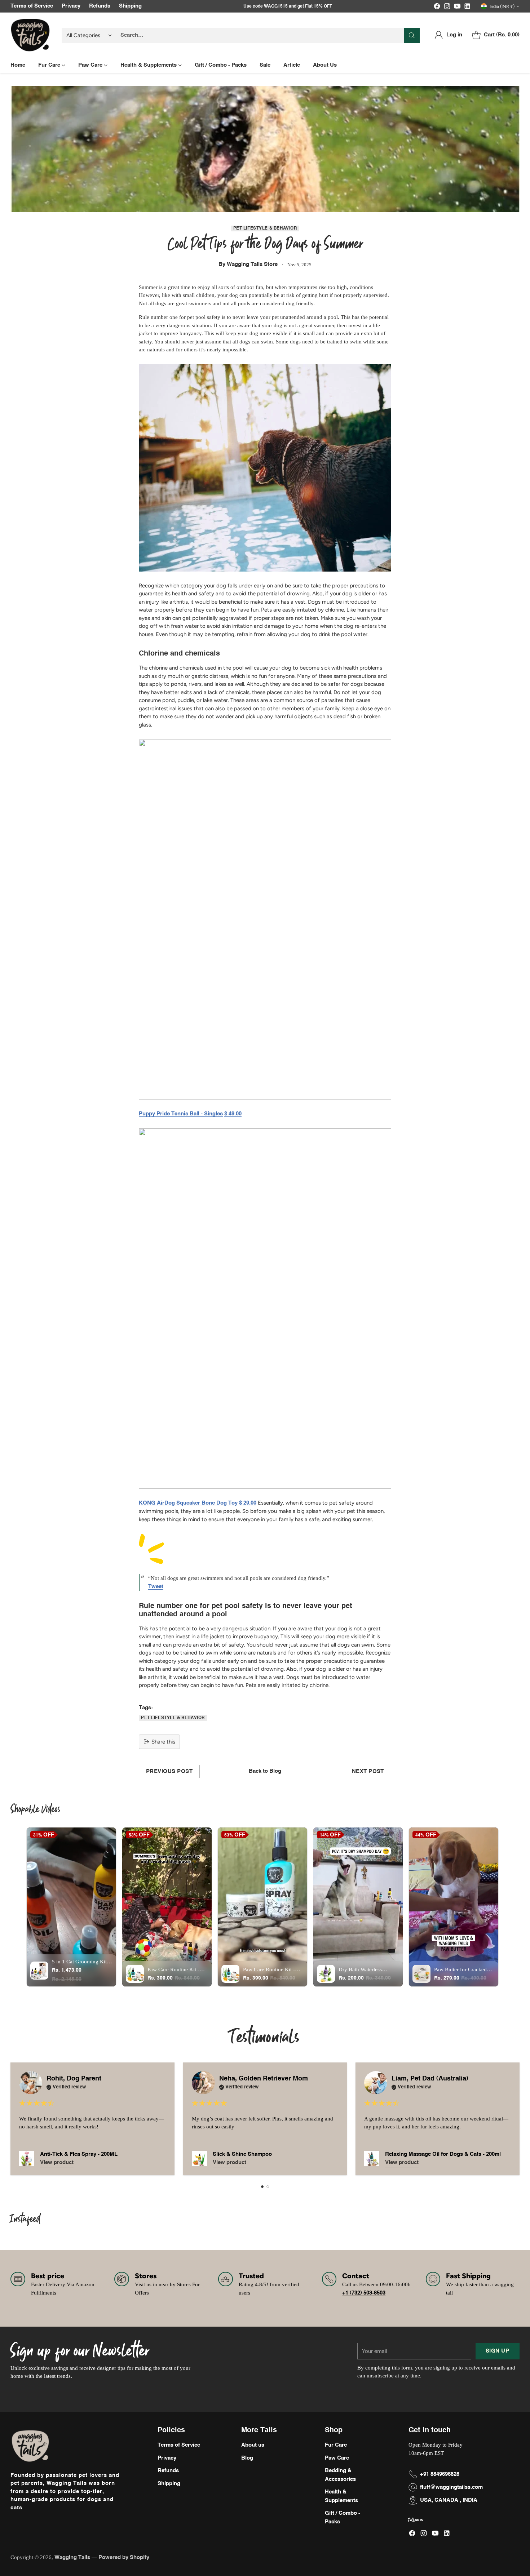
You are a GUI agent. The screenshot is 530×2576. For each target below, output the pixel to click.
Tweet (156, 1587)
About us (253, 2445)
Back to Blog (265, 1771)
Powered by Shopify (124, 2557)
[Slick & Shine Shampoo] (199, 2159)
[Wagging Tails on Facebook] (437, 8)
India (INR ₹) (502, 6)
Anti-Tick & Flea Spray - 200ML (79, 2154)
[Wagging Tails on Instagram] (447, 8)
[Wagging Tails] (30, 35)
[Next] (517, 2119)
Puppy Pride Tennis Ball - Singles (181, 1114)
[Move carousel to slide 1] (262, 2187)
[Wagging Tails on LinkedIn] (467, 8)
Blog (247, 2458)
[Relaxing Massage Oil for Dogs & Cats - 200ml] (372, 2159)
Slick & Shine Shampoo (242, 2154)
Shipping (169, 2484)
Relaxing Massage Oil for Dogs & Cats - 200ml (443, 2154)
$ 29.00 (248, 1503)
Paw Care (337, 2458)
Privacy (167, 2458)
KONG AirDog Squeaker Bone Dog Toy (188, 1503)
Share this (163, 1742)
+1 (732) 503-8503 (364, 2293)
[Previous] (13, 2119)
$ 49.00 (233, 1114)
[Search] (412, 35)
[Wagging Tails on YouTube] (457, 8)
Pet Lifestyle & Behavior (265, 228)
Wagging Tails (73, 2557)
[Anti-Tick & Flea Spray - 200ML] (27, 2159)
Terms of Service (179, 2445)
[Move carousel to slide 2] (268, 2187)
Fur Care (336, 2445)
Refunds (168, 2471)
